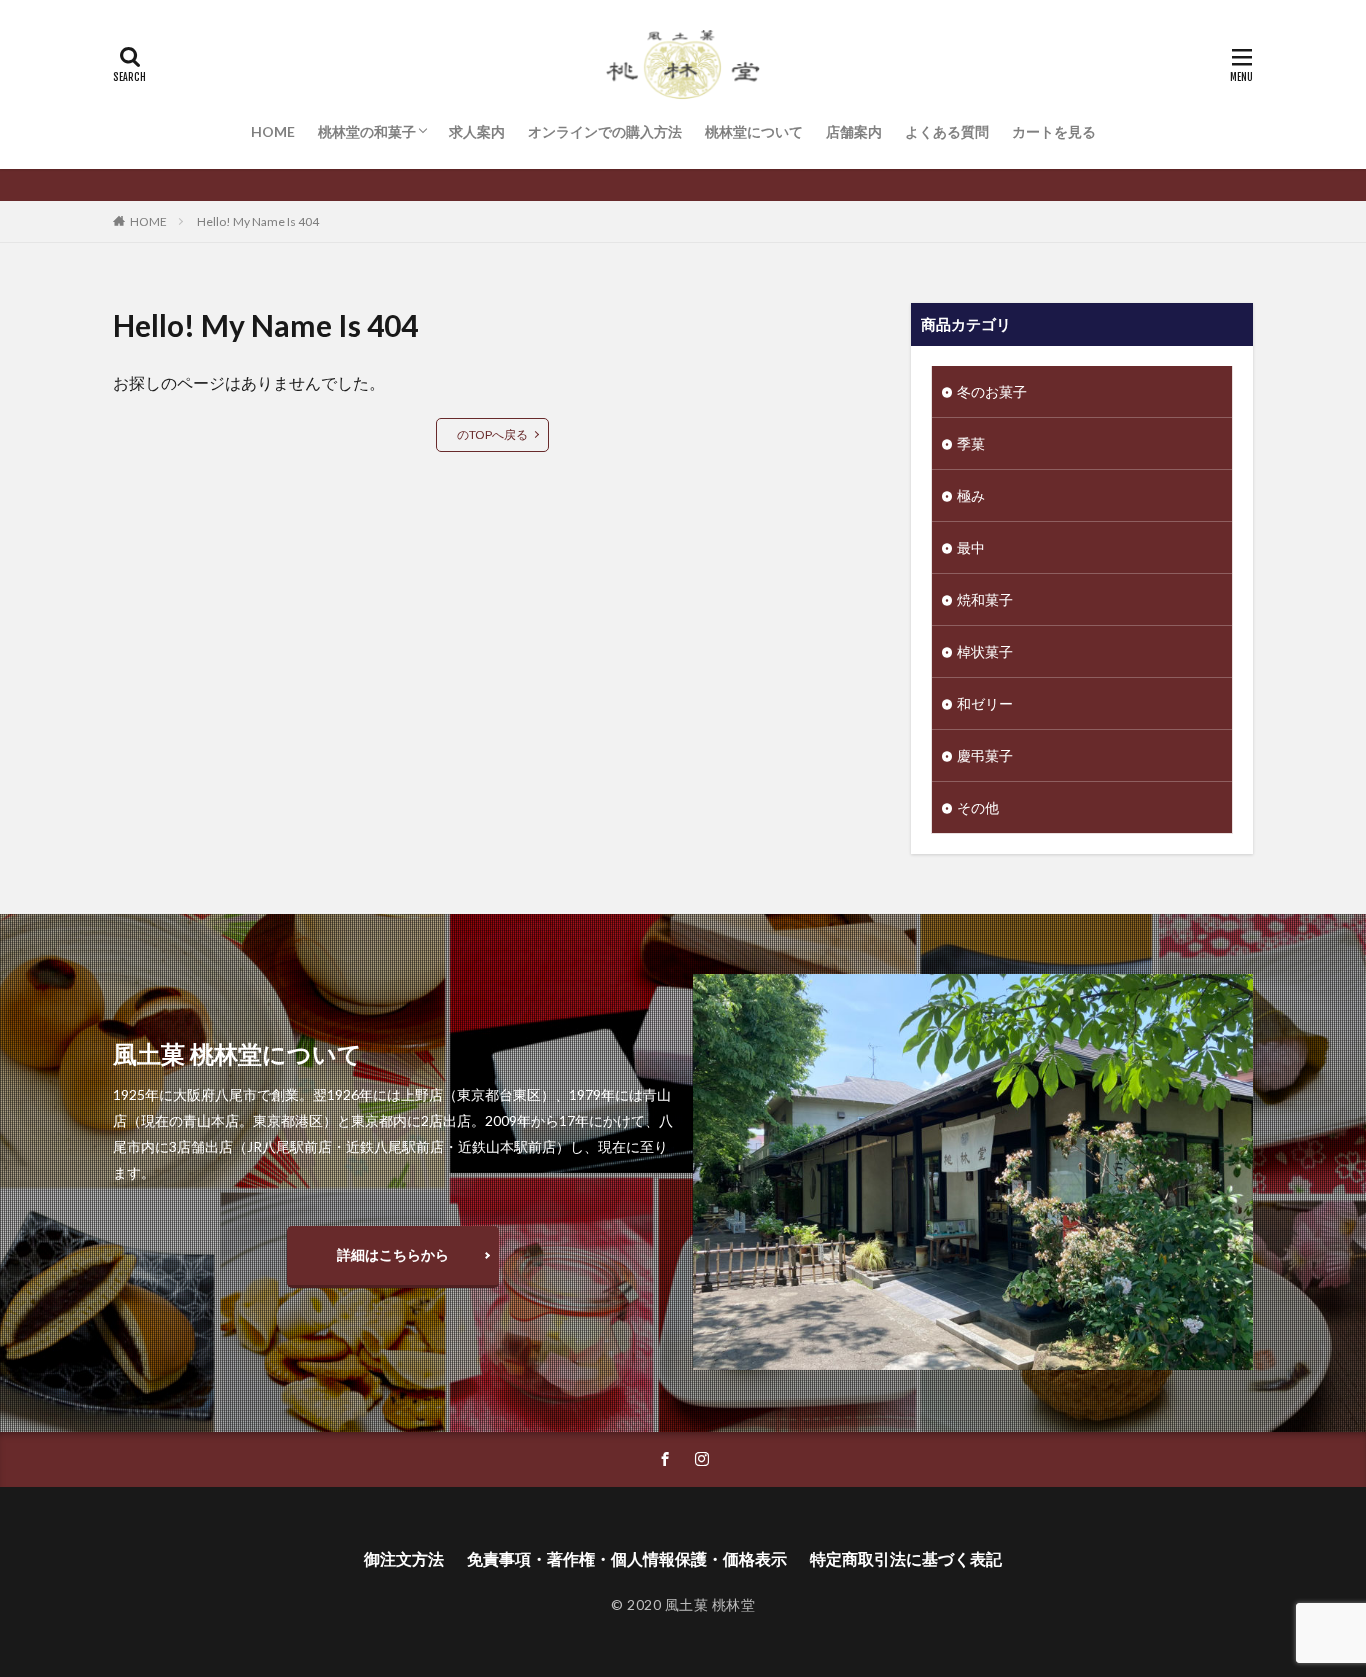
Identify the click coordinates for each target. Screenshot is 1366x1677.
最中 (971, 547)
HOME (273, 131)
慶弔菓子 (985, 755)
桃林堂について (754, 131)
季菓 (971, 443)
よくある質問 (947, 131)
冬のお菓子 (992, 391)
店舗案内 (854, 131)
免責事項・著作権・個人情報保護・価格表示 (627, 1558)
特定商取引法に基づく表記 (906, 1558)
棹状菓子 (985, 651)
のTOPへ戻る (492, 434)
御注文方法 (404, 1558)
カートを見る (1054, 131)
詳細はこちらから (393, 1254)
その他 (978, 807)
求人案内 (477, 131)
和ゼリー (985, 703)
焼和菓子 (985, 599)
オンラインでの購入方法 (605, 131)
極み (971, 495)
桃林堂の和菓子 (367, 131)
